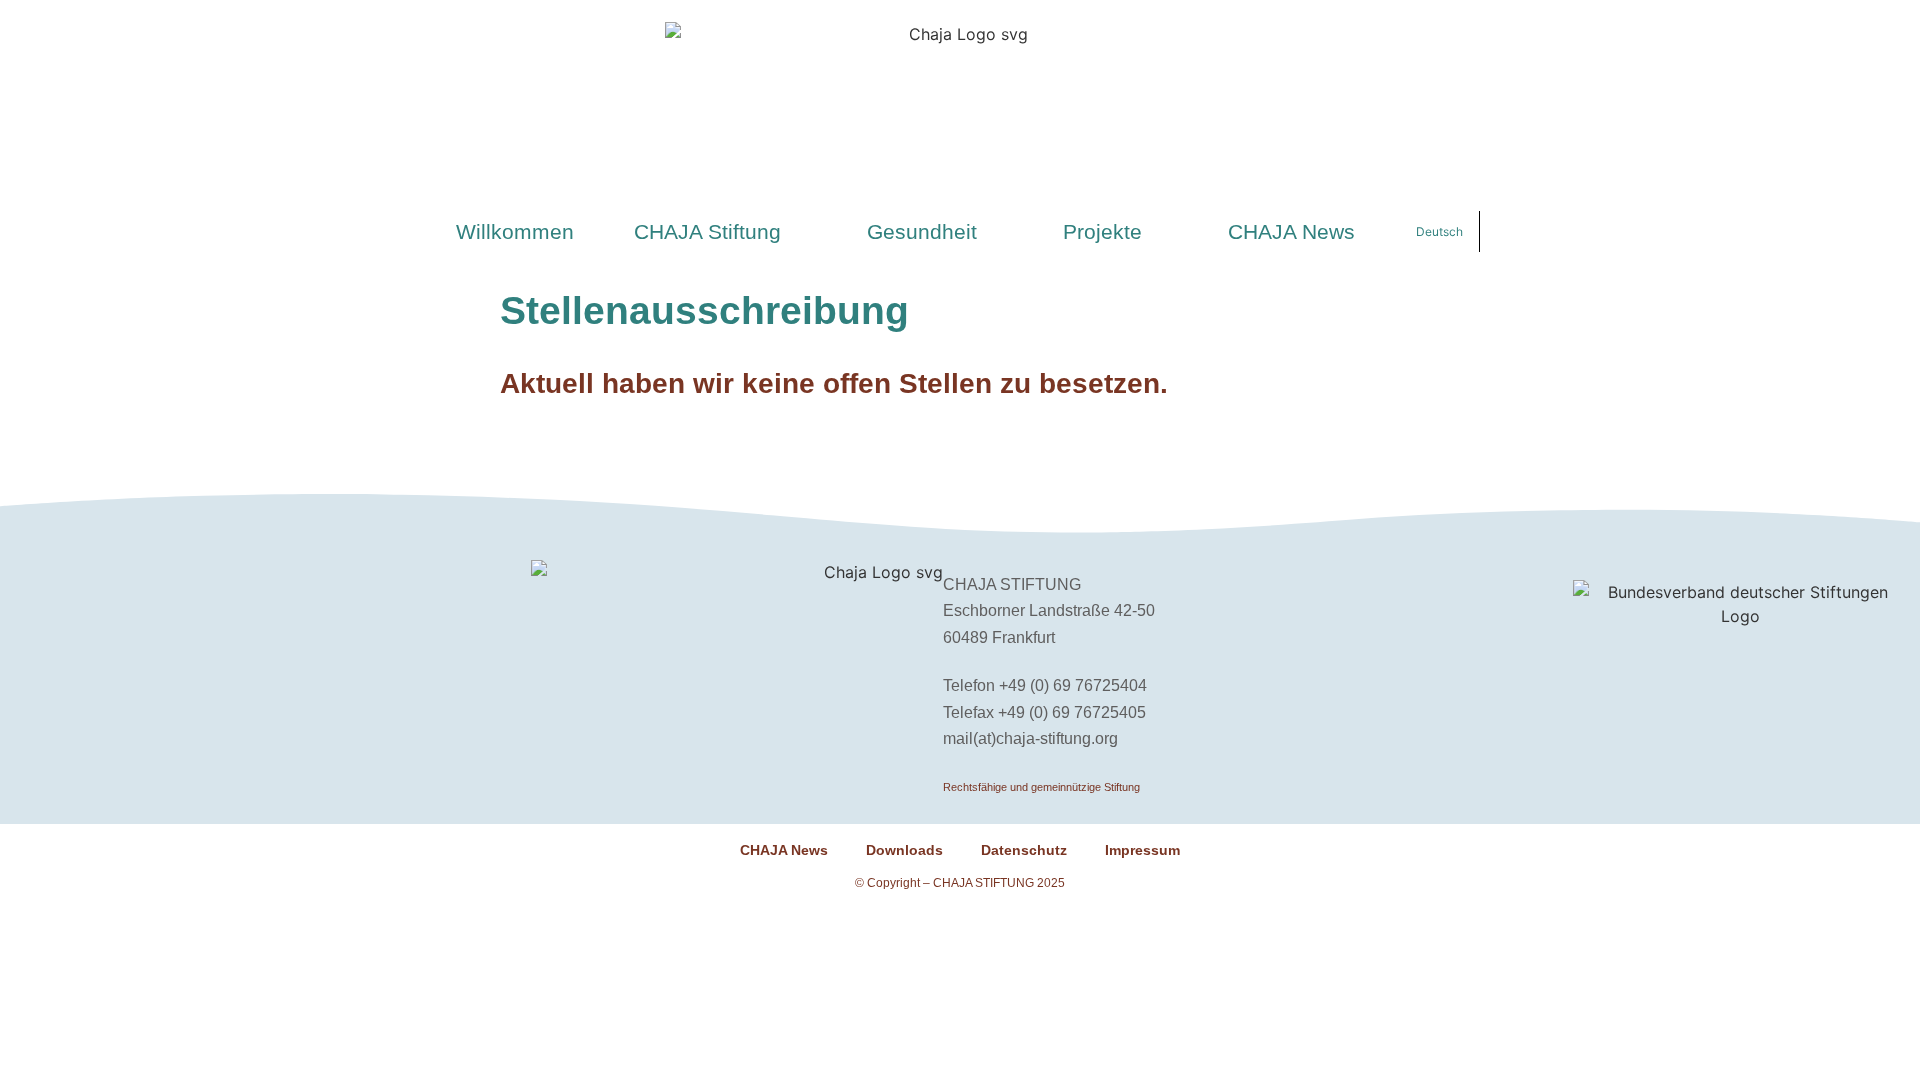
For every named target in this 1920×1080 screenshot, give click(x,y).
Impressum (1142, 850)
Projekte (1102, 231)
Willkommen (515, 231)
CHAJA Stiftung (707, 231)
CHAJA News (1291, 231)
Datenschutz (1024, 850)
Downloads (904, 850)
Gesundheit (922, 231)
